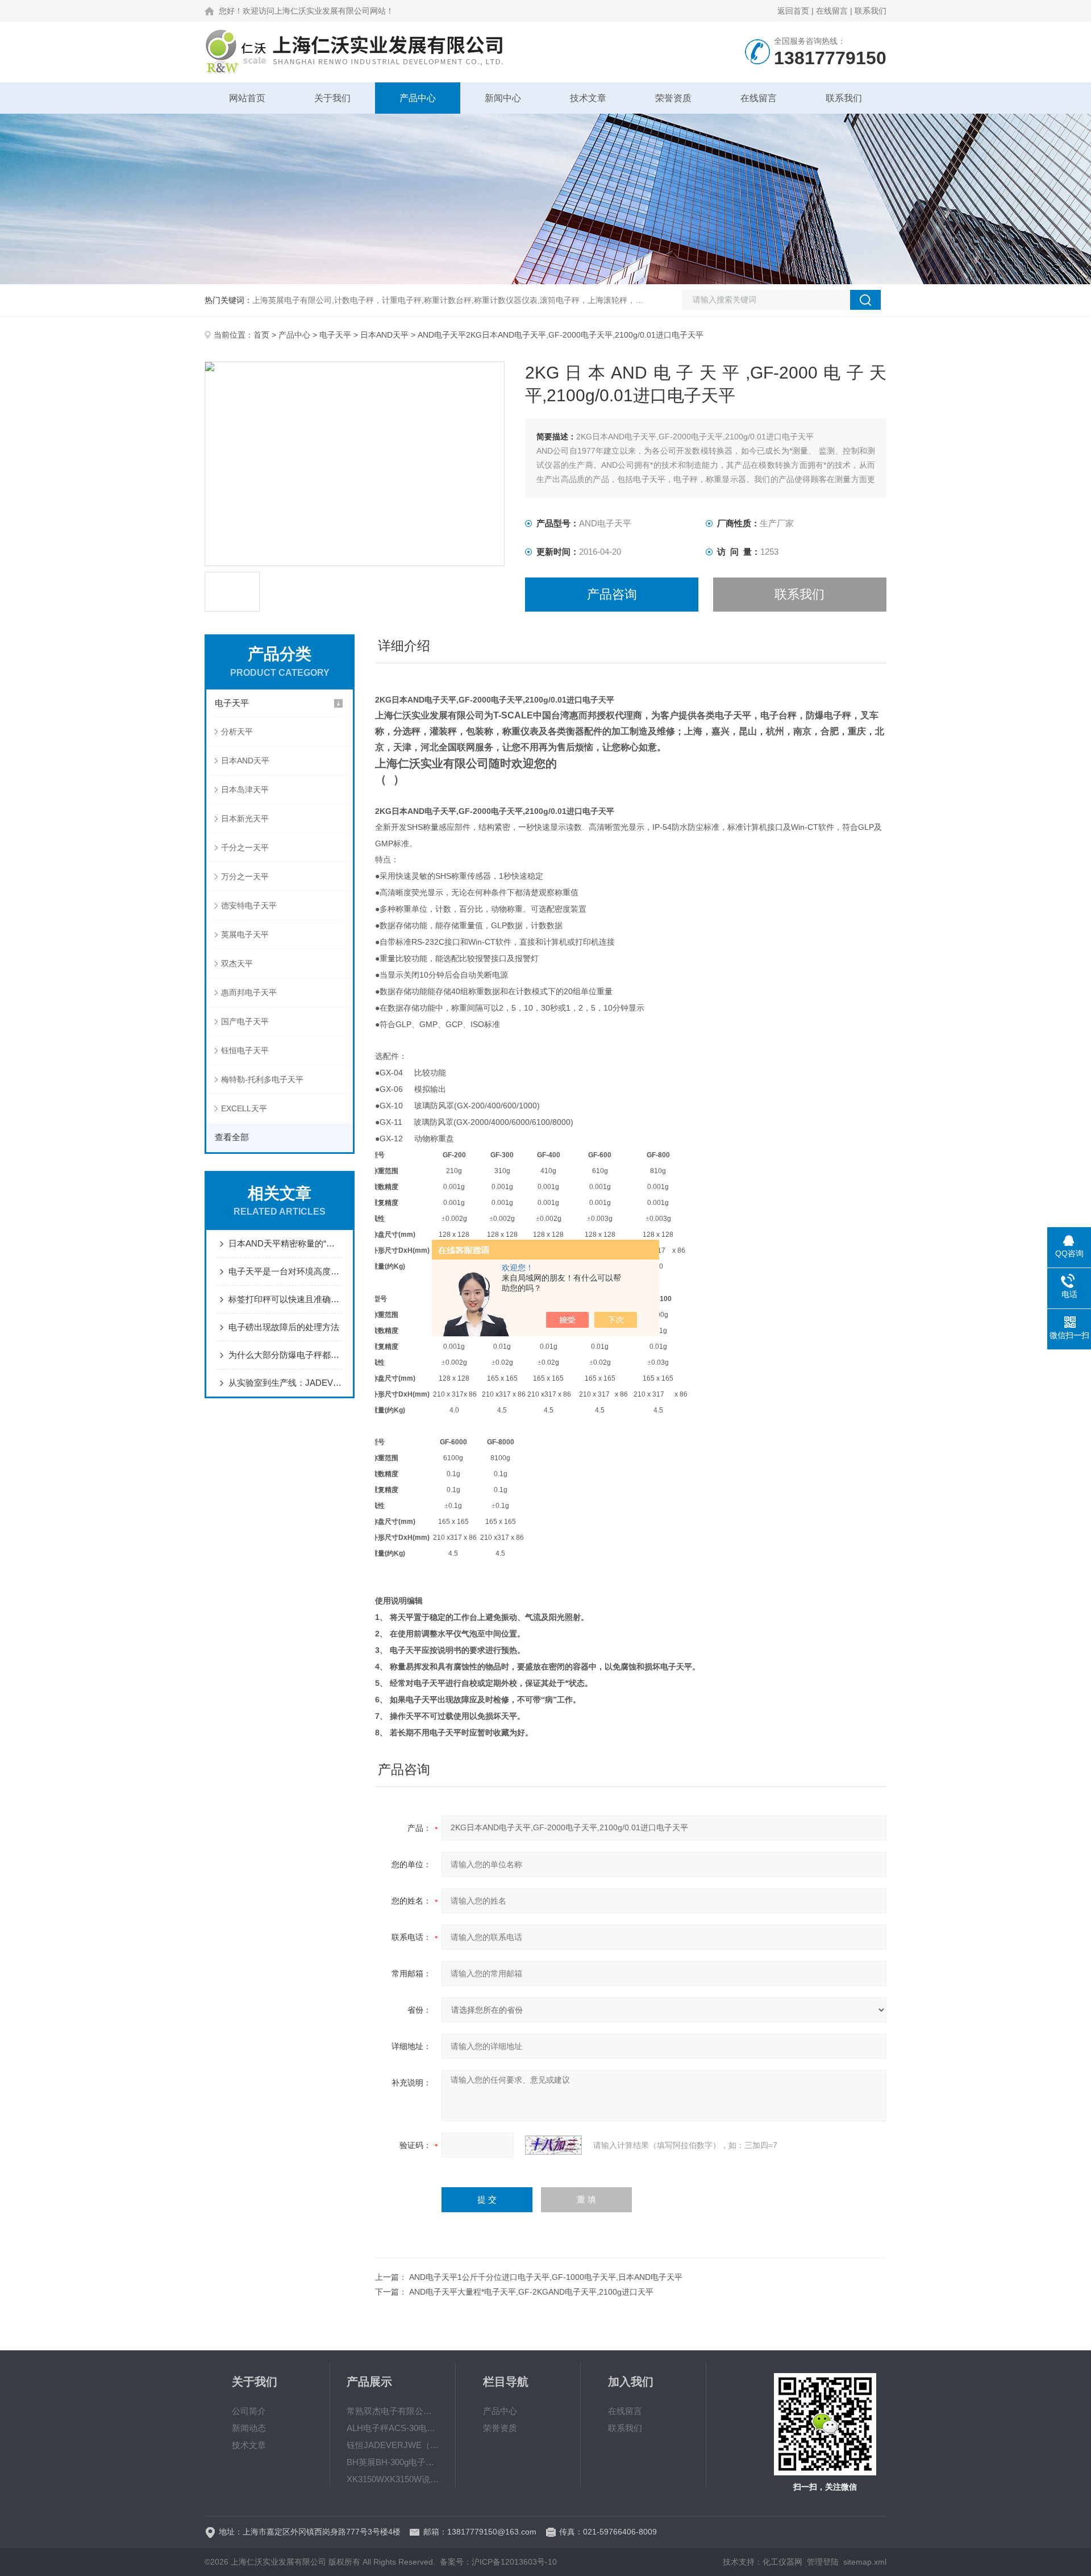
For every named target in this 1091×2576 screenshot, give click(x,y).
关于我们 (332, 98)
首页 (261, 335)
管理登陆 (823, 2562)
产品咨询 (612, 594)
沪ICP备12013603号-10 (514, 2562)
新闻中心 (503, 98)
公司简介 (249, 2411)
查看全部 (232, 1137)
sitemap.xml (865, 2562)
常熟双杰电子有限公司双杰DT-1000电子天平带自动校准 (393, 2411)
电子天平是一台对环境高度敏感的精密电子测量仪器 (285, 1271)
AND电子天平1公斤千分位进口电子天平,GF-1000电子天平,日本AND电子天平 (546, 2277)
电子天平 (335, 335)
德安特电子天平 (249, 905)
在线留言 (832, 11)
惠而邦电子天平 (249, 992)
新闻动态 (249, 2428)
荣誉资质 (673, 98)
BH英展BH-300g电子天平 (393, 2462)
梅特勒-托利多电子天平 (262, 1079)
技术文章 (588, 98)
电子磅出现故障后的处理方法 (284, 1327)
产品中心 (418, 98)
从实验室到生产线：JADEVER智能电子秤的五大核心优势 (285, 1383)
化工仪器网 (782, 2562)
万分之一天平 (245, 876)
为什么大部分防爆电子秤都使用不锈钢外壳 (285, 1355)
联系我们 (871, 11)
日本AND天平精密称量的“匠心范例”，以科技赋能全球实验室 (285, 1243)
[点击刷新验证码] (553, 2145)
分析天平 (237, 732)
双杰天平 (237, 963)
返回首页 (793, 11)
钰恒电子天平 (245, 1050)
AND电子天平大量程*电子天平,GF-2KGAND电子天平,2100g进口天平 (531, 2292)
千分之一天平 (245, 847)
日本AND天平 (384, 335)
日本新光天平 (245, 818)
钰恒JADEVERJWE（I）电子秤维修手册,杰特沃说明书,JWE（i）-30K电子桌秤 (393, 2445)
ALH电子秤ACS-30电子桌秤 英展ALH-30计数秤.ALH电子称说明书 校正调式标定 (393, 2428)
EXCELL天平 (244, 1108)
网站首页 (247, 98)
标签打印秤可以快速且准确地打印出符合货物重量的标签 (285, 1299)
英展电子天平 (245, 934)
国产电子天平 (245, 1021)
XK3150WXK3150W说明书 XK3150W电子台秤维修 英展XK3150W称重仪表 (393, 2479)
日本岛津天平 (245, 790)
